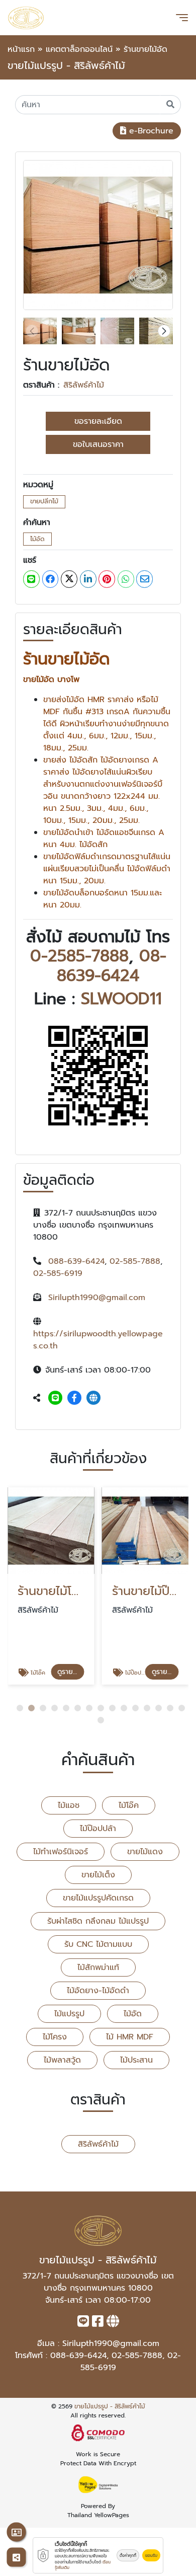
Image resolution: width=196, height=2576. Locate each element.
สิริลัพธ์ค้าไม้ (84, 385)
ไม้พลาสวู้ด (62, 2060)
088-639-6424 (76, 1261)
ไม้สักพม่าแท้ (98, 1967)
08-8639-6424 (112, 966)
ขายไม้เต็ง (98, 1875)
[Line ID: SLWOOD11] (55, 1398)
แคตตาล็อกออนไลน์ (79, 49)
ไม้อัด (37, 539)
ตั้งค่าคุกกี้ (128, 2555)
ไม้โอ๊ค (129, 1805)
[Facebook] (74, 1398)
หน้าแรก (21, 49)
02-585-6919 (58, 1273)
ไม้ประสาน (136, 2060)
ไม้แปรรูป (69, 2014)
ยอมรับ (151, 2555)
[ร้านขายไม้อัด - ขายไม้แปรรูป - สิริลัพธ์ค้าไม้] (98, 235)
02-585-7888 (135, 1261)
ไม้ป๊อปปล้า (98, 1829)
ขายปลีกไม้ (44, 501)
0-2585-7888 (79, 956)
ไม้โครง (55, 2037)
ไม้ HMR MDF (130, 2037)
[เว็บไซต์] (93, 1398)
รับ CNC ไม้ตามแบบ (98, 1944)
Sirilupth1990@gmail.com (97, 1298)
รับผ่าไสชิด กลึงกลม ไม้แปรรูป (98, 1921)
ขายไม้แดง (145, 1852)
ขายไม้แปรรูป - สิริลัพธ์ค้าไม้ (110, 2406)
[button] (164, 331)
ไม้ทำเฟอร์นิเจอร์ (61, 1852)
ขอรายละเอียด (98, 421)
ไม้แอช (69, 1805)
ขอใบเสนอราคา (98, 444)
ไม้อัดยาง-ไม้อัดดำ (98, 1991)
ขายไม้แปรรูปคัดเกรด (98, 1898)
